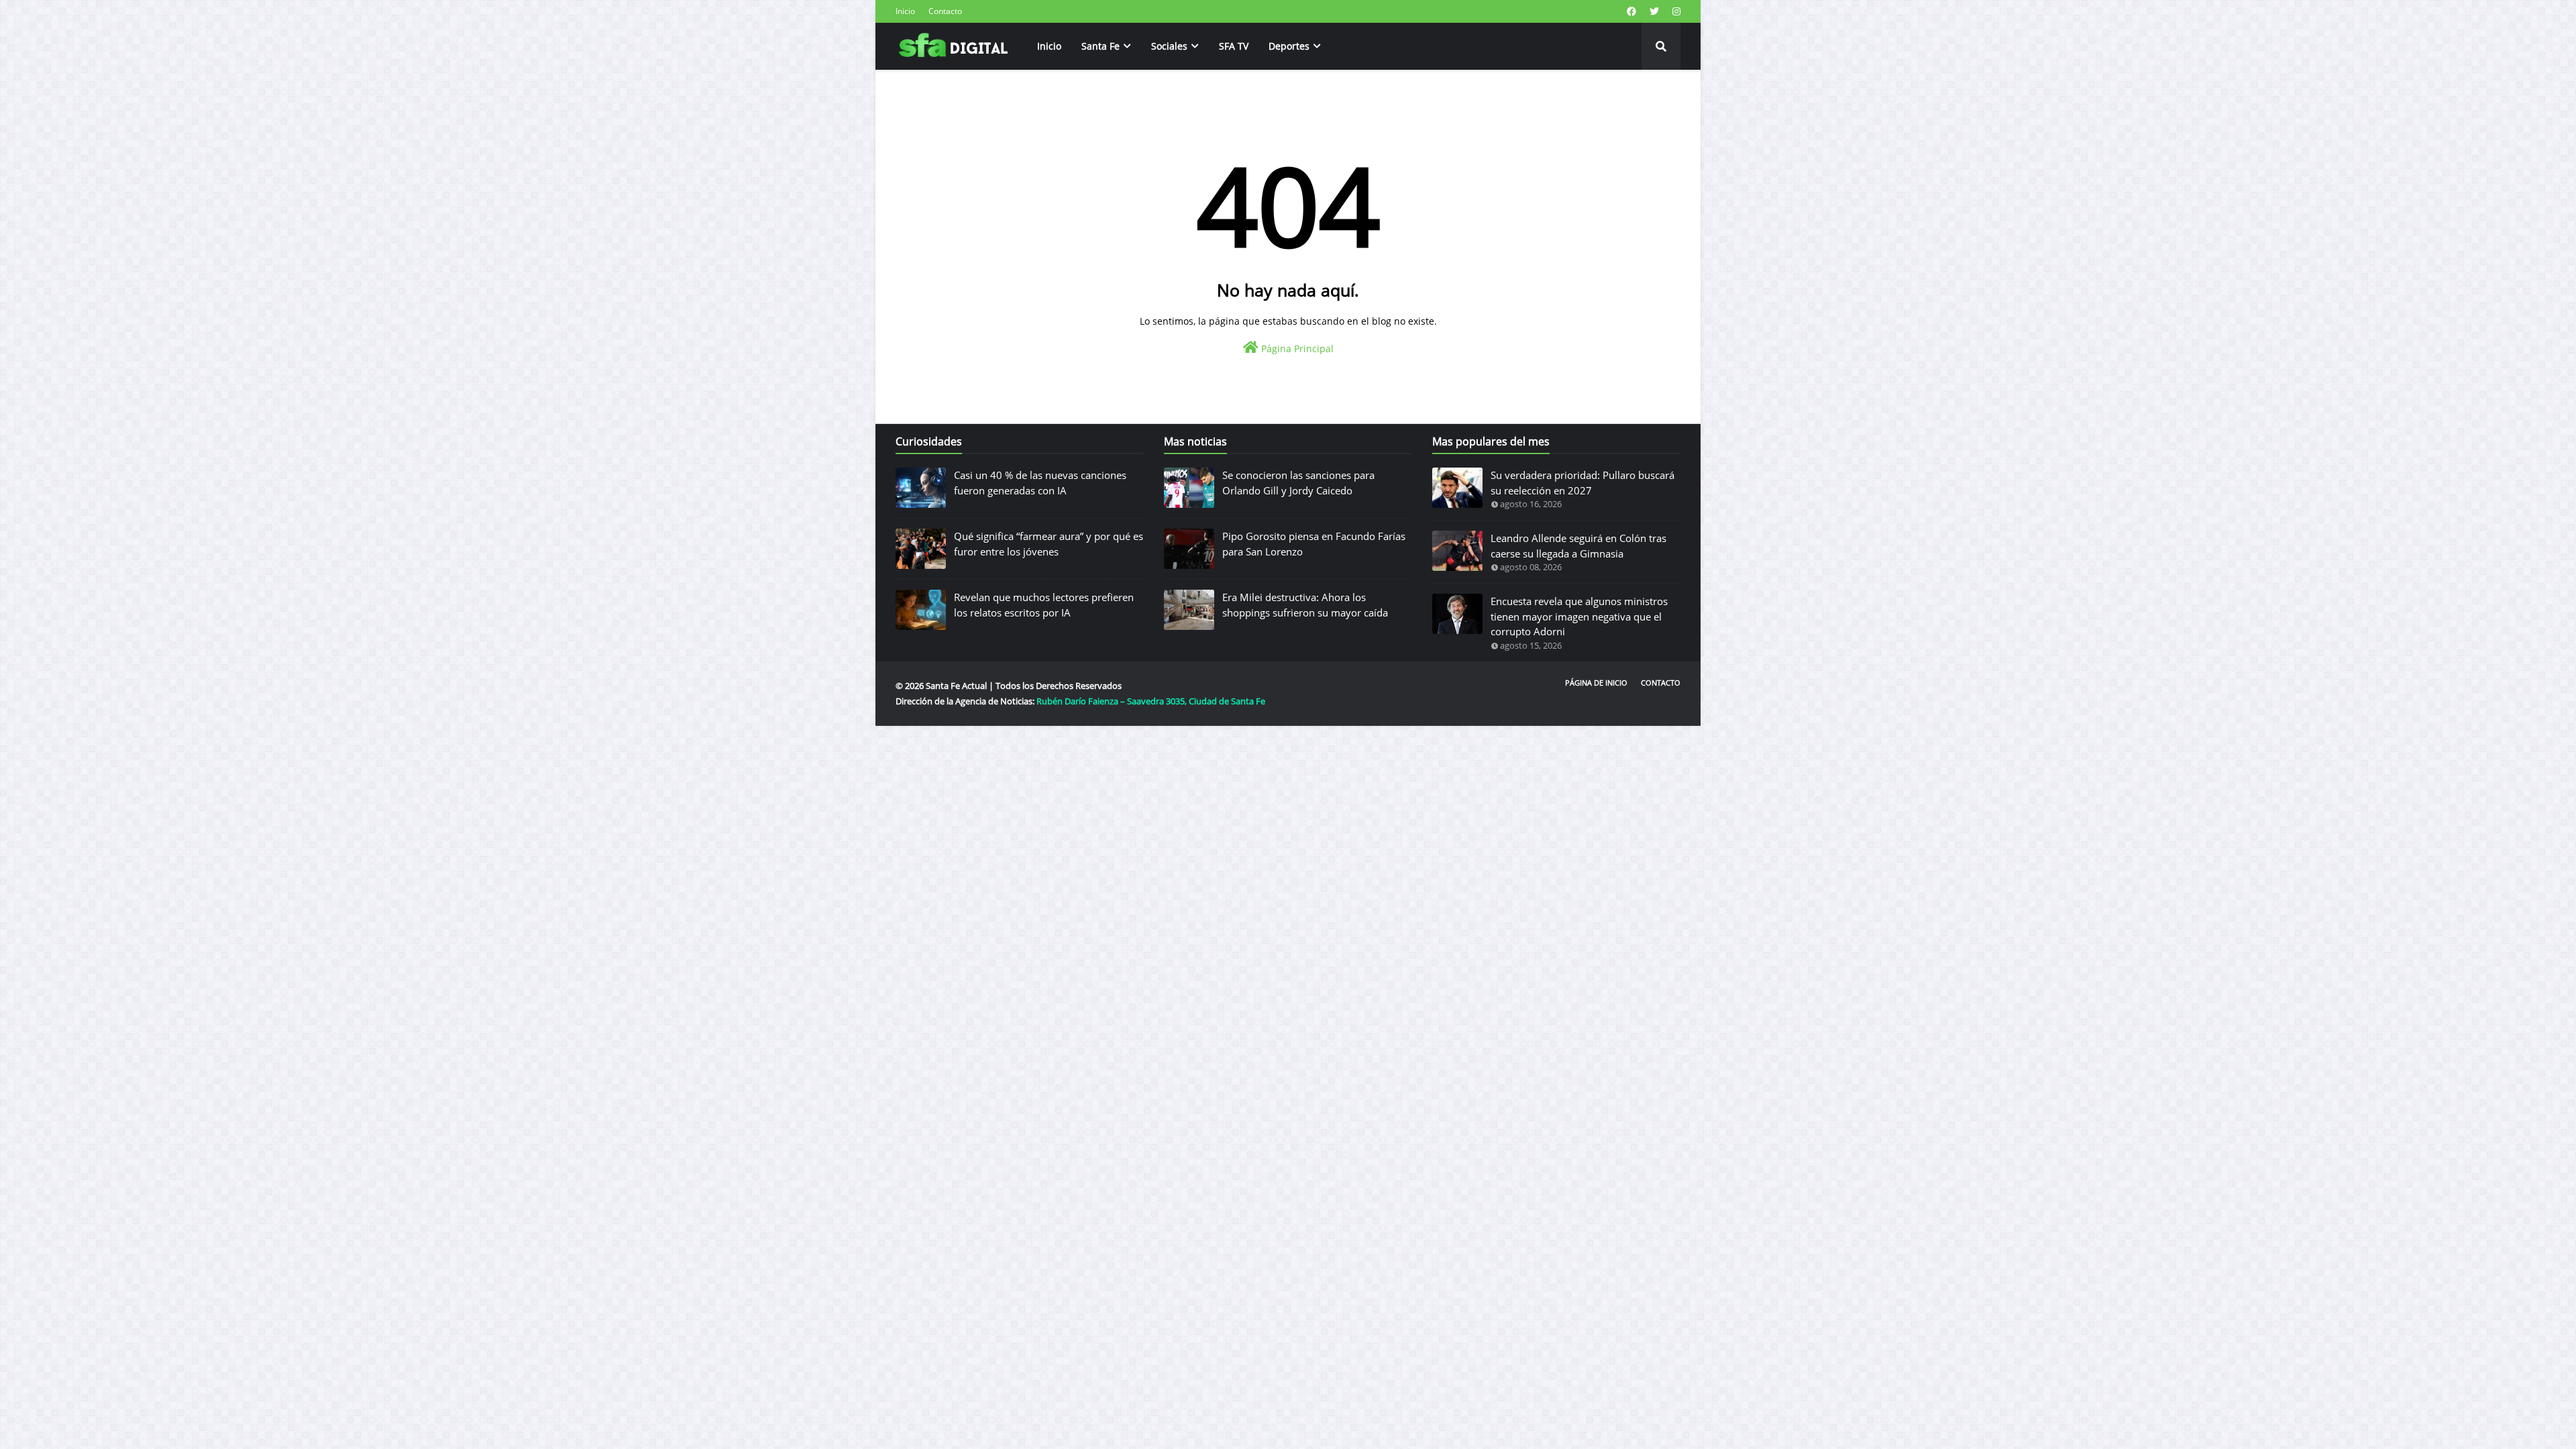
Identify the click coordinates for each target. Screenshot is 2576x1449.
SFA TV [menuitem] (1234, 46)
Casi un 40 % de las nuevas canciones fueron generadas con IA (1040, 483)
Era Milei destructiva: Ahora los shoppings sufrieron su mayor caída (1305, 605)
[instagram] (1675, 11)
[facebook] (1631, 11)
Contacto (945, 11)
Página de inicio (1596, 683)
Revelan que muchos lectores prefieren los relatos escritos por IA (1044, 605)
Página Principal (1296, 348)
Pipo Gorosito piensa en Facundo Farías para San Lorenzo (1314, 544)
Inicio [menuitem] (1049, 46)
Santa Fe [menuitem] (1101, 46)
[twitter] (1654, 11)
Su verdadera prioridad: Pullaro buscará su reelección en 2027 (1582, 483)
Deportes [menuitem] (1289, 46)
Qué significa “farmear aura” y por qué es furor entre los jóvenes (1049, 544)
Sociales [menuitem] (1169, 46)
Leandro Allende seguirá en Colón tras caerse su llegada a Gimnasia (1578, 546)
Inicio (905, 11)
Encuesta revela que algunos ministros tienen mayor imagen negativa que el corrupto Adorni (1579, 616)
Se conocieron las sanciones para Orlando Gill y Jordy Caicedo (1298, 483)
